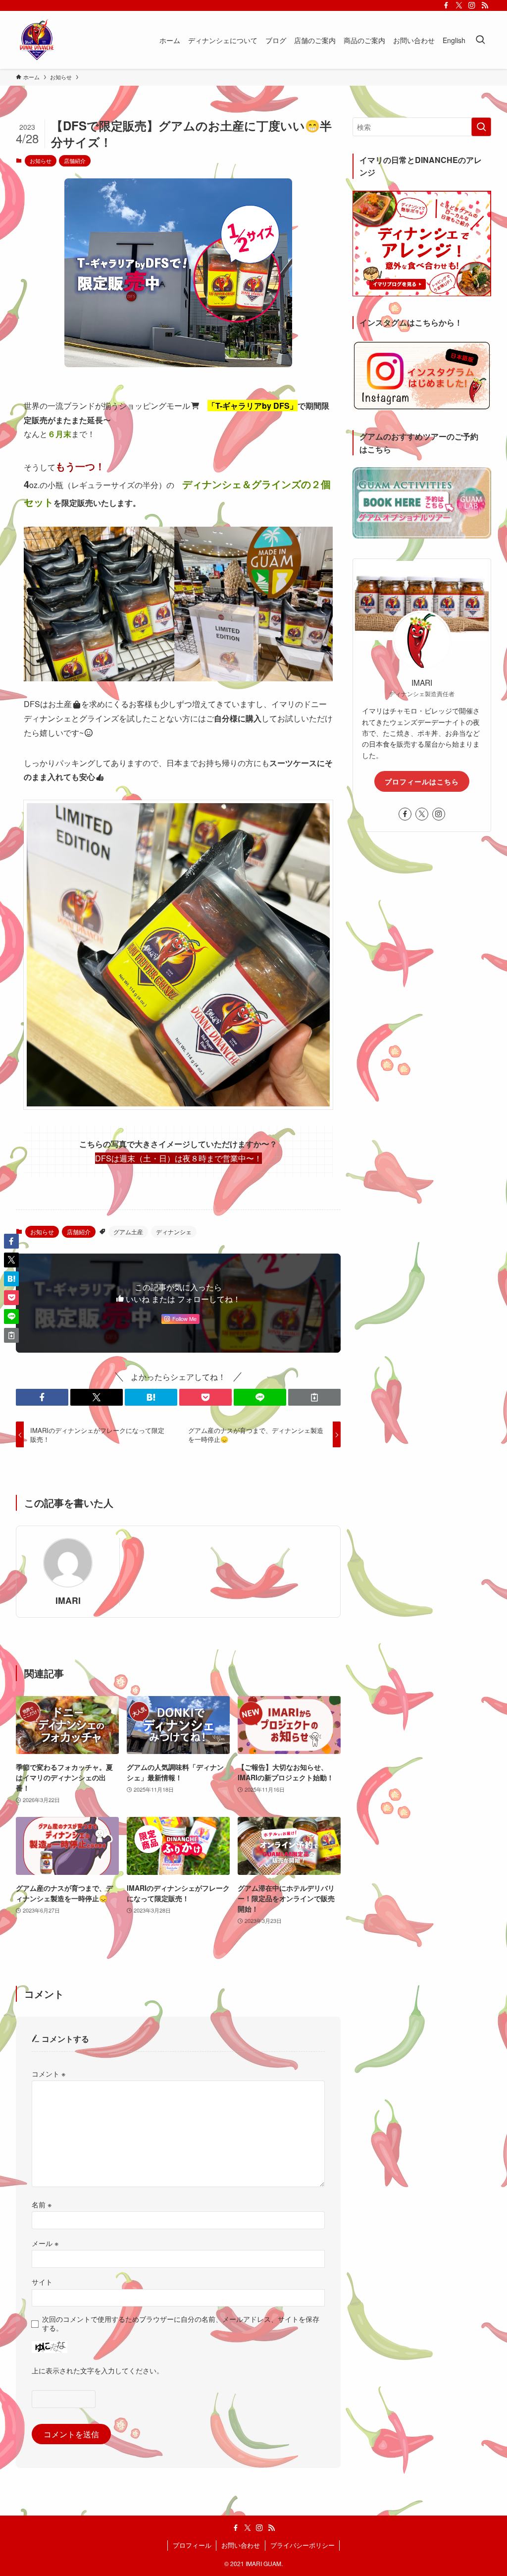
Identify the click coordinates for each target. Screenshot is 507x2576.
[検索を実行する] (481, 127)
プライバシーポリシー (303, 2545)
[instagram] (472, 5)
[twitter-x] (459, 5)
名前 (42, 2204)
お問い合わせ (241, 2545)
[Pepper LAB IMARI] (37, 40)
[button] (42, 1397)
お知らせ (41, 161)
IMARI (68, 1600)
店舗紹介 (75, 161)
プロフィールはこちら (422, 781)
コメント (49, 2073)
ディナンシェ (174, 1232)
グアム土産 (128, 1232)
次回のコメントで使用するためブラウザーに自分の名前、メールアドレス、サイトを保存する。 (181, 2323)
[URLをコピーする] (314, 1397)
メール (45, 2243)
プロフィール (192, 2545)
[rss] (485, 5)
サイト (42, 2281)
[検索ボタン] (480, 40)
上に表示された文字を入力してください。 (98, 2370)
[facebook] (446, 5)
